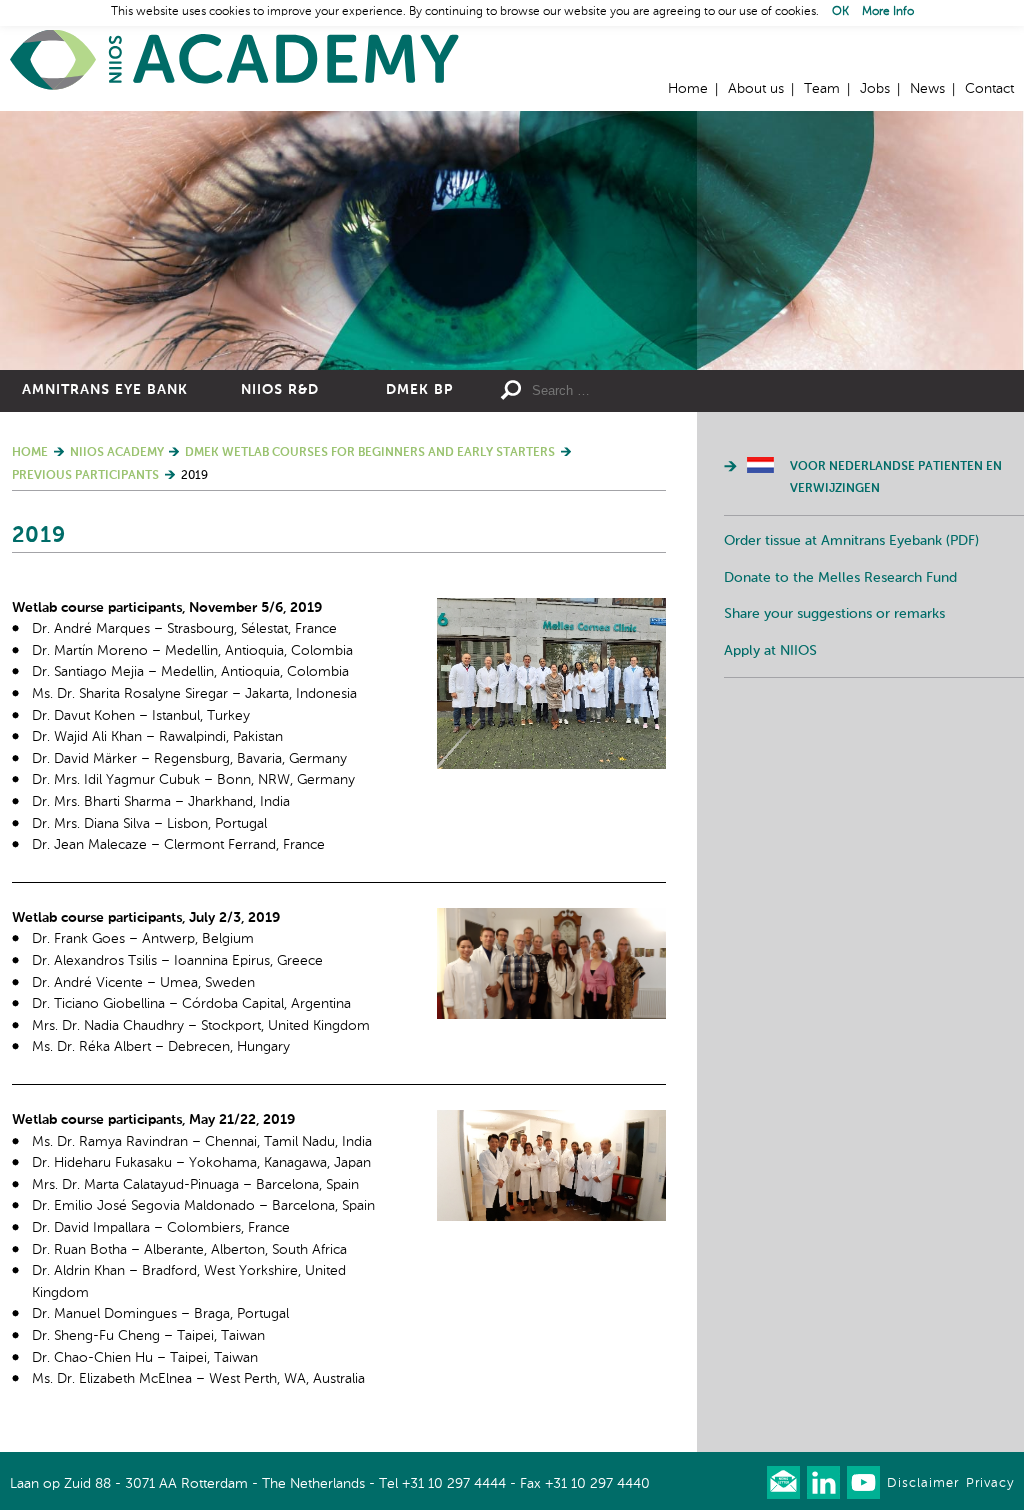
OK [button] (840, 12)
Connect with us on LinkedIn (823, 1482)
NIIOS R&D (280, 390)
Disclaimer (923, 1483)
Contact (989, 89)
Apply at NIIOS (770, 651)
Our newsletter (783, 1482)
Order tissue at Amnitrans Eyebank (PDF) (851, 541)
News (927, 89)
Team (822, 89)
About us (756, 89)
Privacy (990, 1483)
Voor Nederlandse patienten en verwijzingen (896, 478)
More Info (888, 12)
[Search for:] (652, 391)
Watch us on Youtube (863, 1482)
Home (235, 60)
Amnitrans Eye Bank (105, 390)
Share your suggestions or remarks (834, 614)
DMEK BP (419, 390)
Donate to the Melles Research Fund (840, 578)
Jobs (875, 89)
